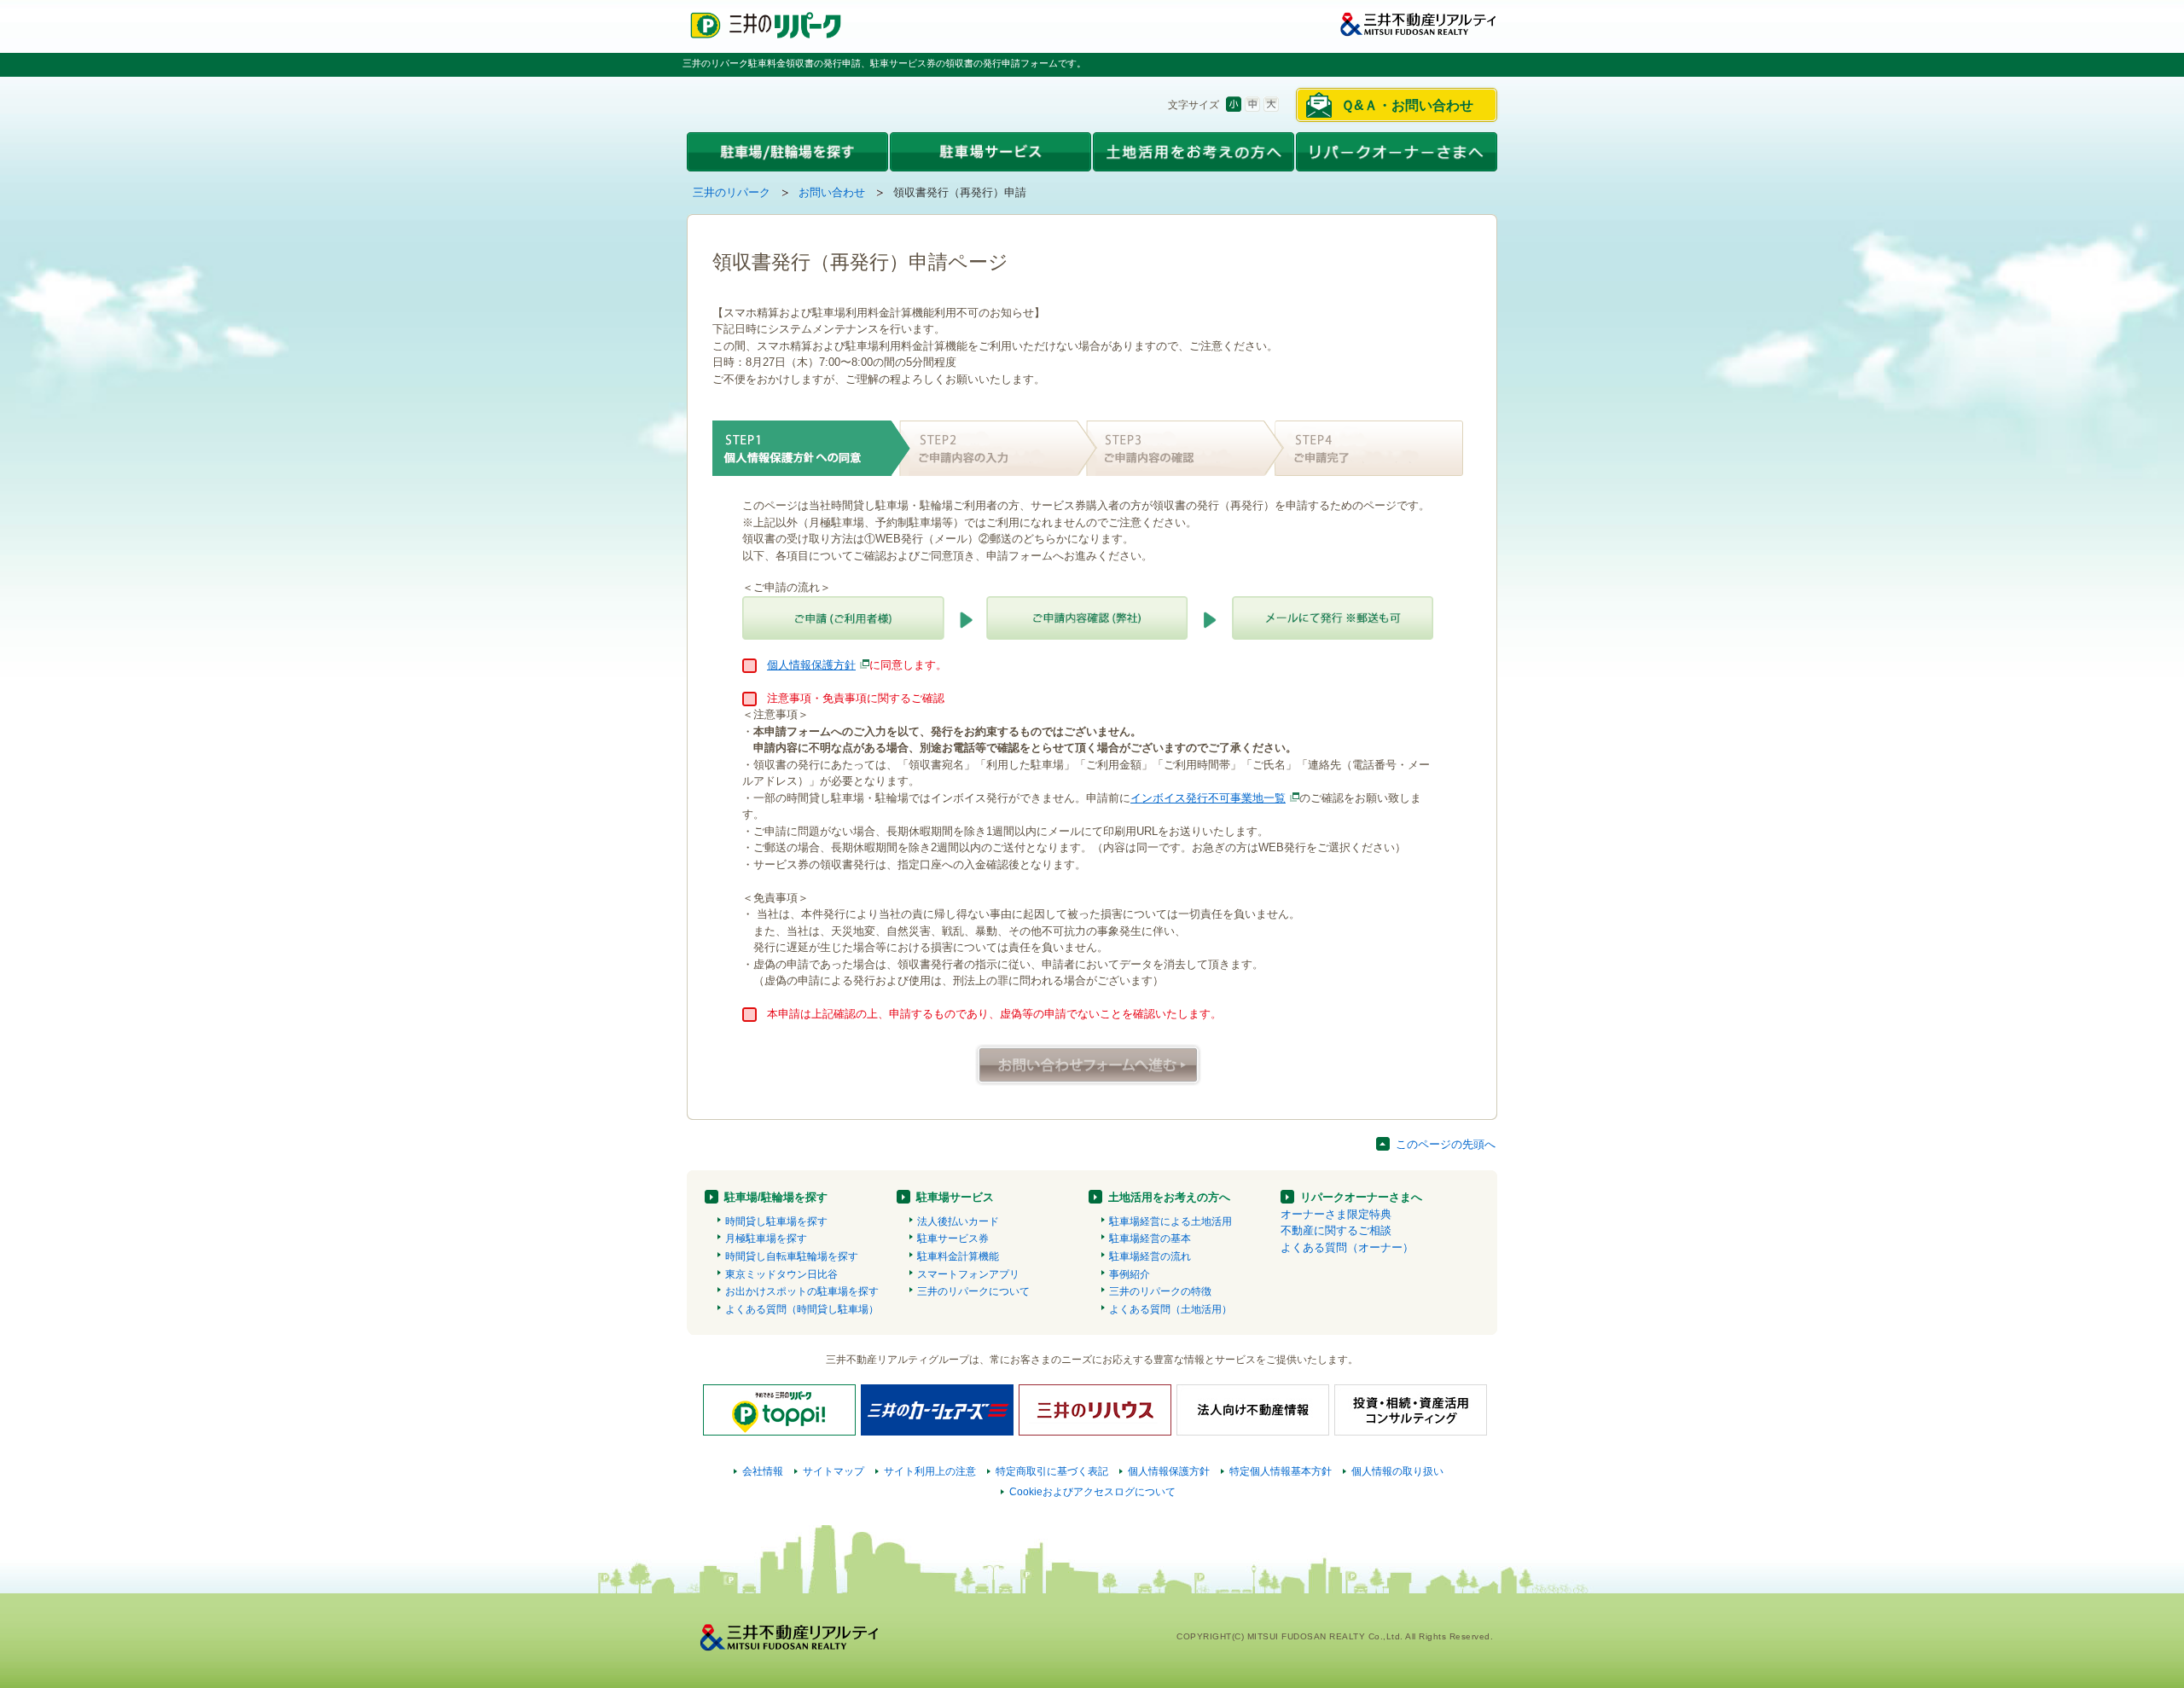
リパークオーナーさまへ (1361, 1197)
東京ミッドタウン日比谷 (781, 1274)
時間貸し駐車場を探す (776, 1221)
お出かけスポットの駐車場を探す (802, 1291)
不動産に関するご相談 (1336, 1230)
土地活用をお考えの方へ (1169, 1197)
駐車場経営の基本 (1150, 1238)
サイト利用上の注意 (930, 1471)
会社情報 (763, 1471)
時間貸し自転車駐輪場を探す (792, 1256)
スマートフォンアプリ (968, 1274)
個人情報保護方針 (811, 665)
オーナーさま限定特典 (1336, 1214)
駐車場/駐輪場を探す (776, 1197)
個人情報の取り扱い (1397, 1471)
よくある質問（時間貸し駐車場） (802, 1309)
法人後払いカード (958, 1221)
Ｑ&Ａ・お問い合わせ (1407, 105)
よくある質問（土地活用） (1170, 1309)
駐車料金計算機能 (958, 1256)
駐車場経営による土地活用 (1170, 1221)
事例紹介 (1130, 1274)
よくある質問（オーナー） (1347, 1247)
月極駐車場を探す (766, 1238)
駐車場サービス (955, 1197)
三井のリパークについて (973, 1291)
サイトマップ (834, 1471)
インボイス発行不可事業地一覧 (1208, 798)
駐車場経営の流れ (1150, 1256)
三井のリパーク (732, 192)
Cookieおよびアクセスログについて (1092, 1492)
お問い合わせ (832, 192)
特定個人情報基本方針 (1281, 1471)
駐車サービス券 (953, 1238)
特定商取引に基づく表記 (1052, 1471)
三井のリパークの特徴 (1160, 1291)
